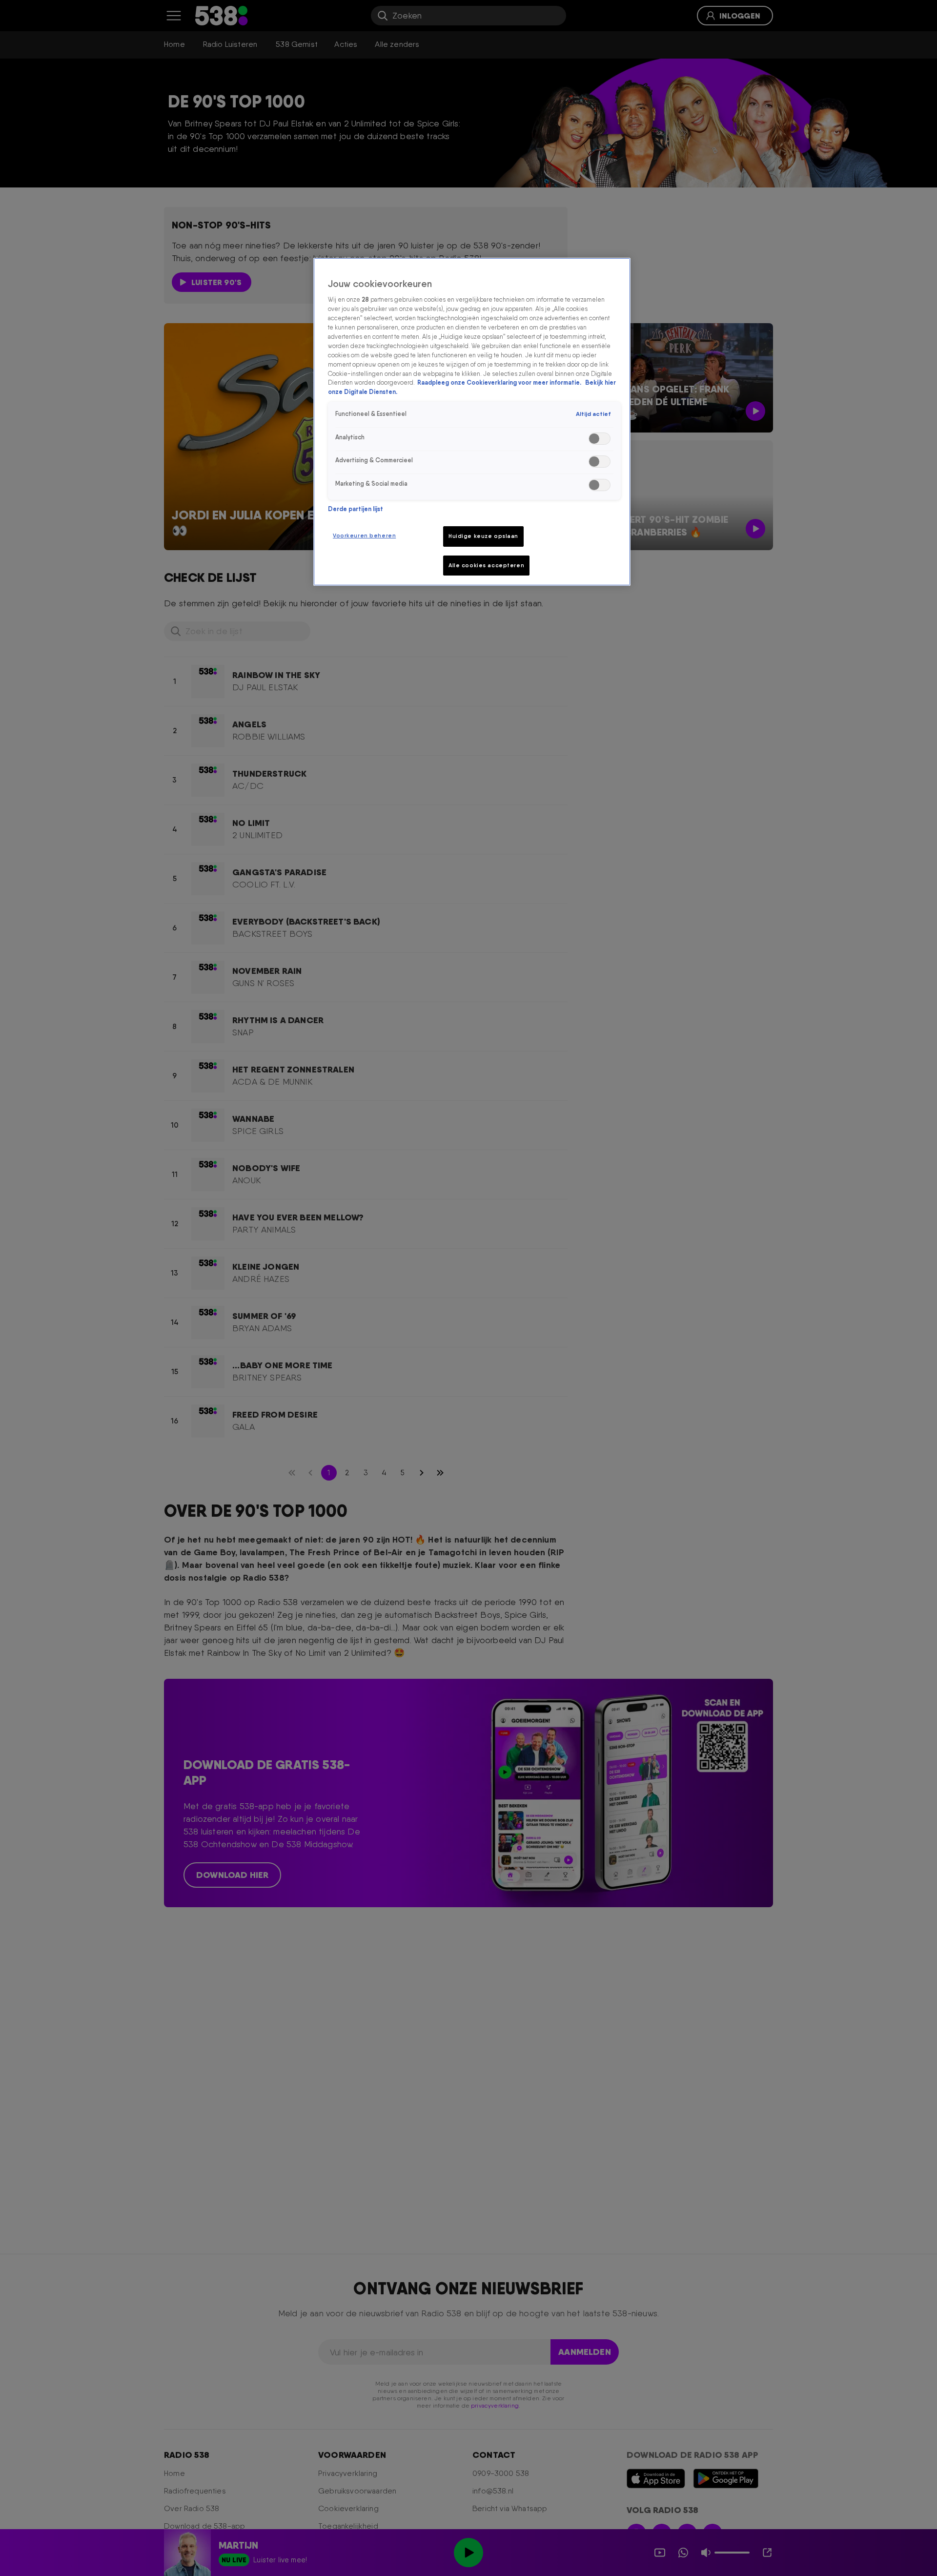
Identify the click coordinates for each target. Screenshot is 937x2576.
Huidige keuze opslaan (483, 536)
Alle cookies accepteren (486, 565)
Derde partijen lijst (356, 509)
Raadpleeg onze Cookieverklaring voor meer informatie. (500, 382)
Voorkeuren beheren (364, 536)
